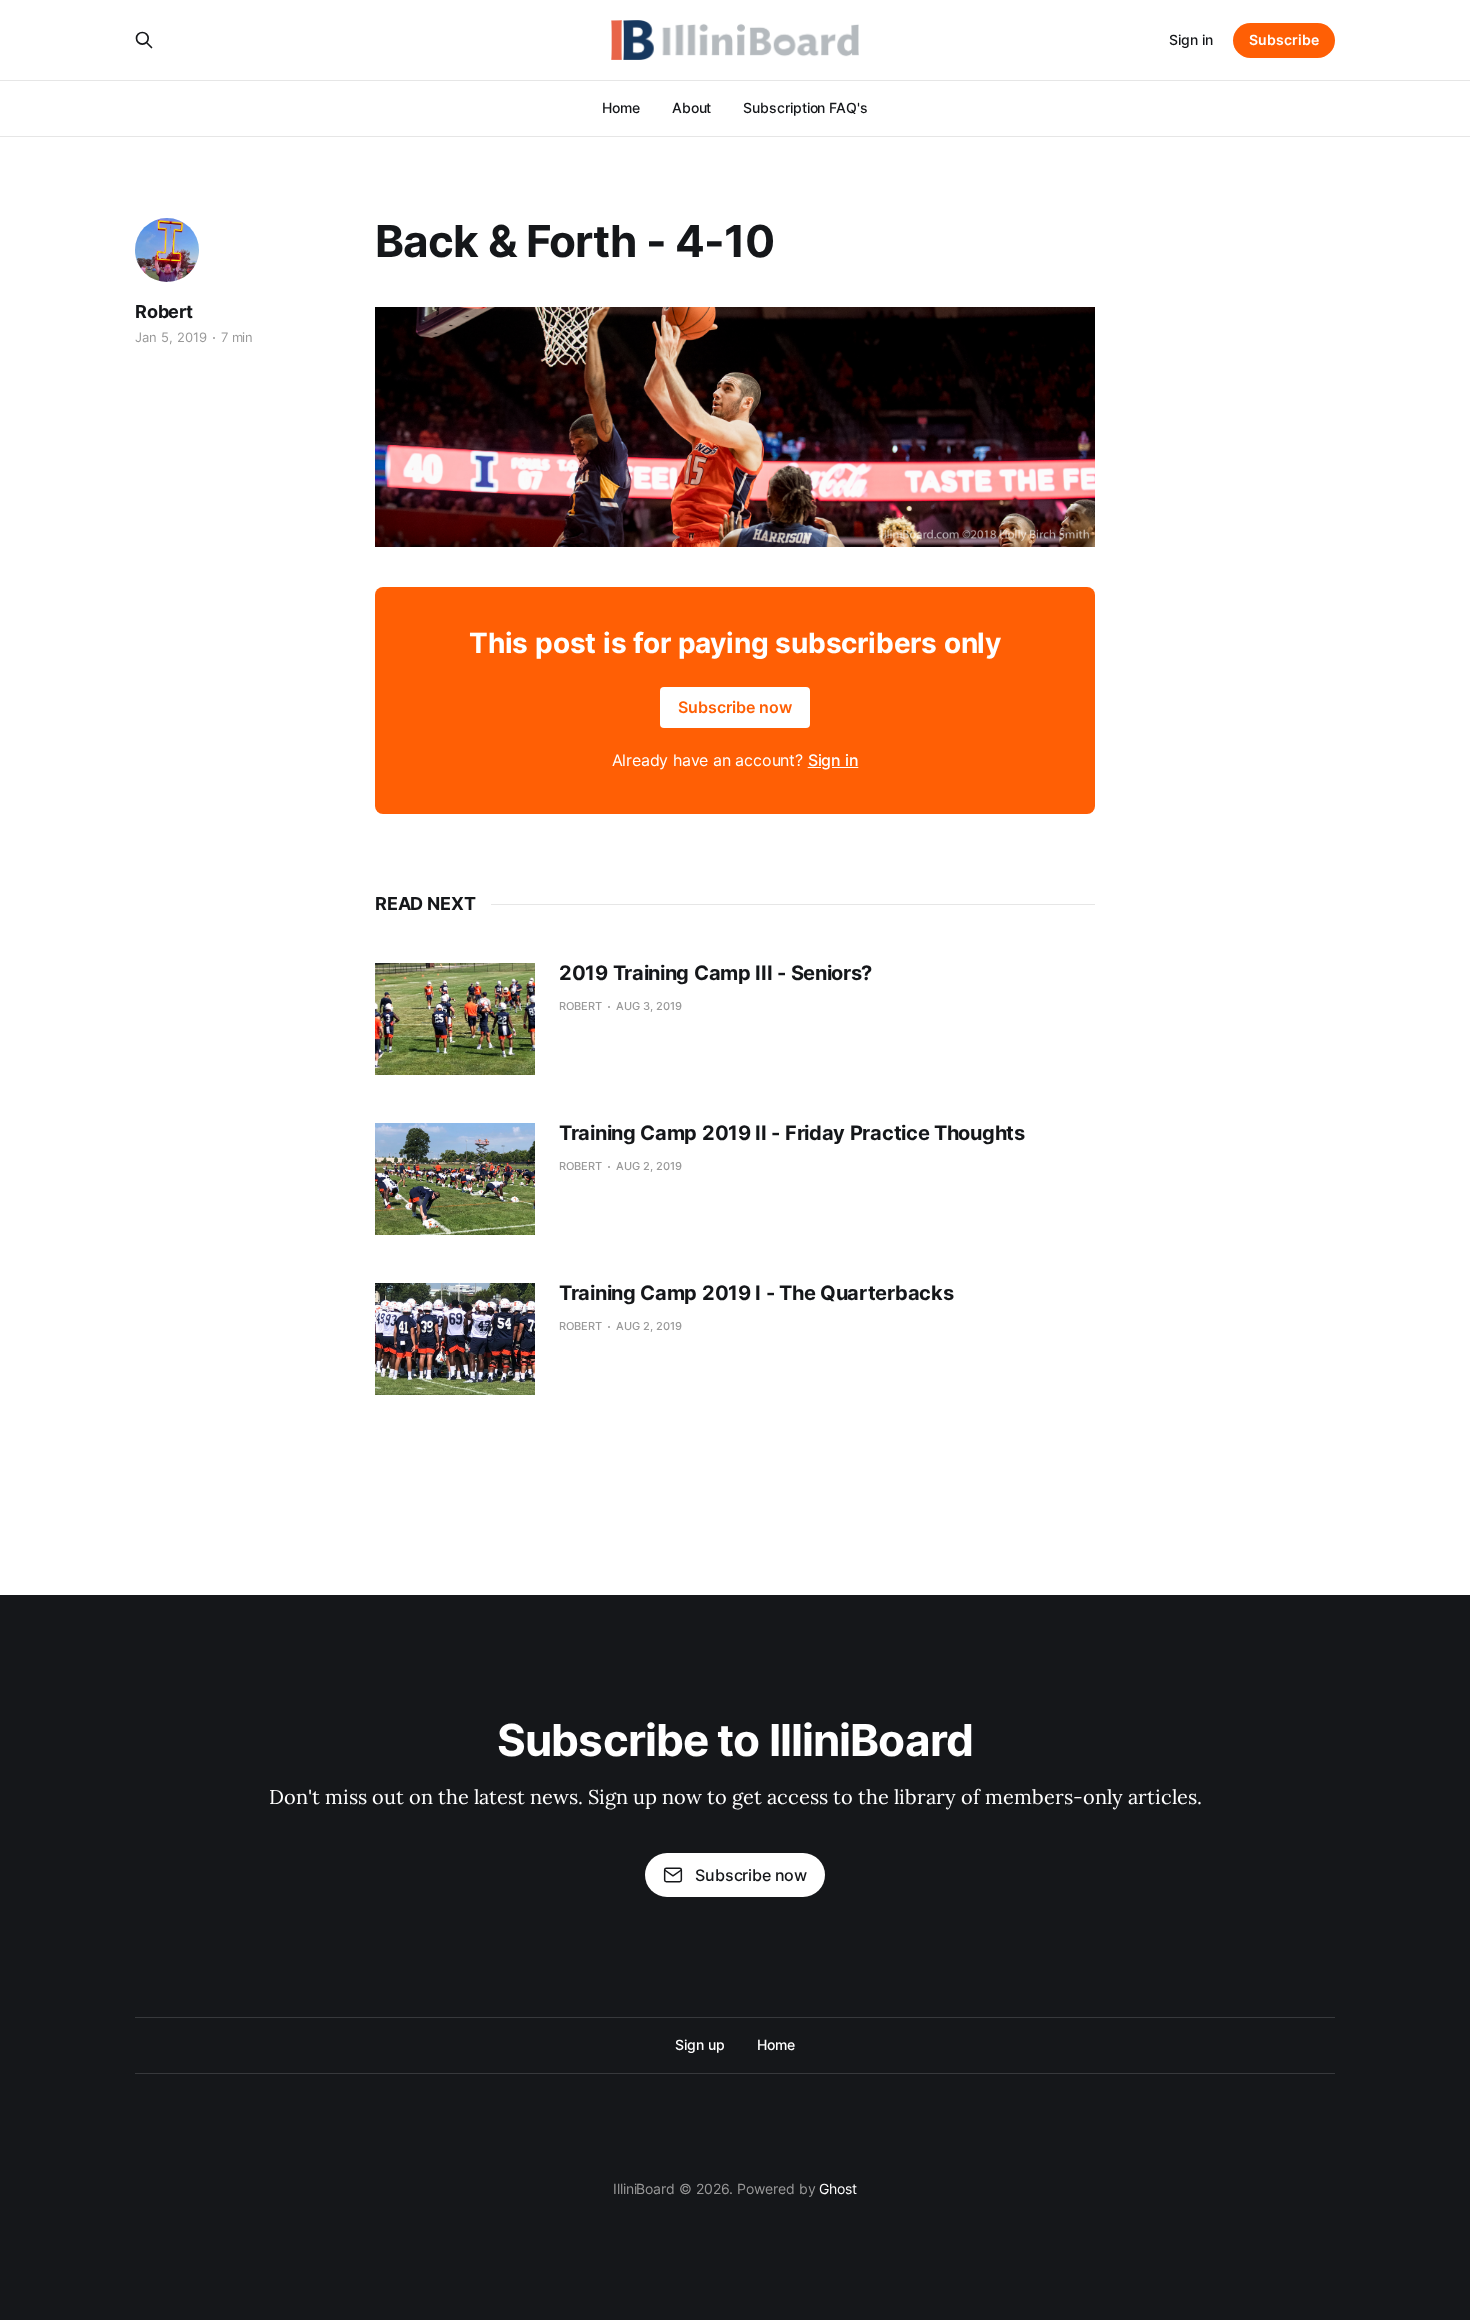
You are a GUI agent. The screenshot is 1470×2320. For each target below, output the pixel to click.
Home (621, 107)
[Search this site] (144, 40)
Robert (164, 311)
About (692, 107)
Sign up (699, 2044)
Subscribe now (735, 707)
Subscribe (1284, 39)
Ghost (838, 2188)
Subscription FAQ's (805, 107)
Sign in (1191, 39)
